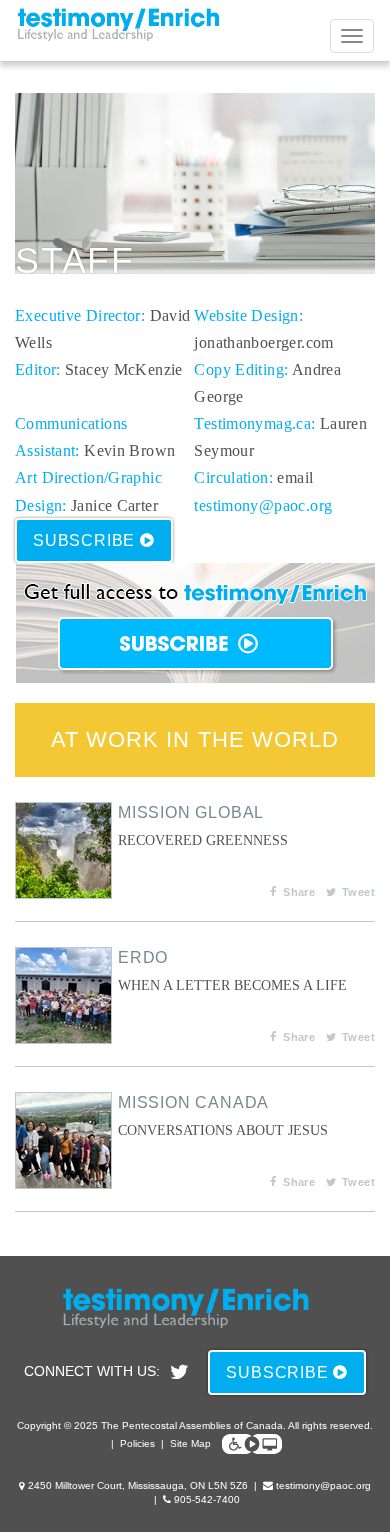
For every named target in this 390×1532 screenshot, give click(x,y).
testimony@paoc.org (263, 505)
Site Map (190, 1443)
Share (299, 892)
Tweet (358, 892)
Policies (137, 1443)
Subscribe (86, 540)
